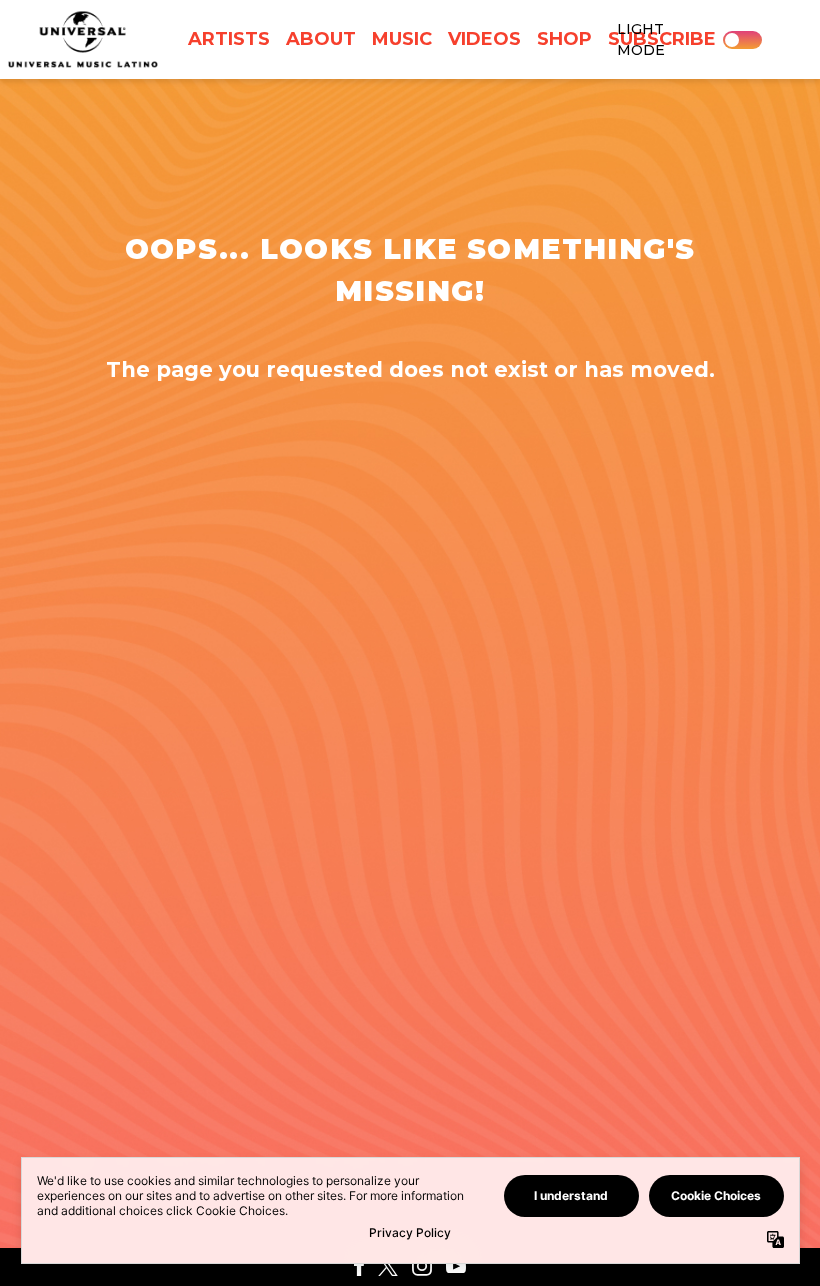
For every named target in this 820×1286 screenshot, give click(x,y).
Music (402, 39)
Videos (484, 39)
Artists (229, 39)
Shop (564, 39)
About (321, 39)
